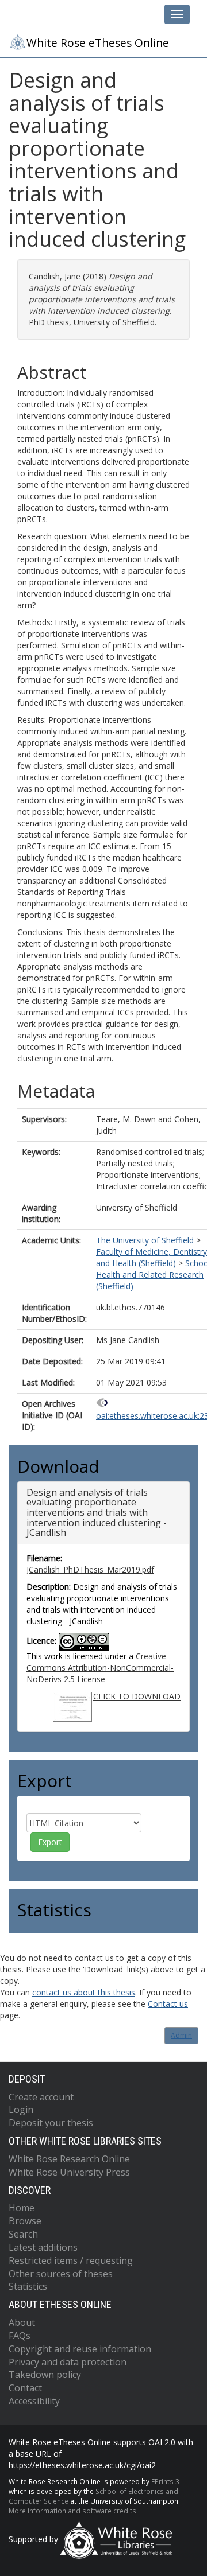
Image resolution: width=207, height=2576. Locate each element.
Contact (25, 2388)
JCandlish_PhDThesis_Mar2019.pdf (90, 1569)
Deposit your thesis (51, 2123)
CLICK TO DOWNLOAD (137, 1696)
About (22, 2322)
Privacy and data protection (68, 2362)
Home (22, 2208)
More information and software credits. (73, 2511)
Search (23, 2234)
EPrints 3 (165, 2481)
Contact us (168, 2004)
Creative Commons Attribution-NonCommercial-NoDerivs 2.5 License (100, 1668)
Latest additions (43, 2247)
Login (21, 2110)
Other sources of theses (61, 2274)
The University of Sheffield (145, 1240)
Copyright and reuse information (80, 2349)
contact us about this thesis (84, 1992)
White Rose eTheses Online (98, 43)
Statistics (28, 2286)
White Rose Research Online (69, 2159)
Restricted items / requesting (71, 2260)
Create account (41, 2097)
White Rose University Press (69, 2172)
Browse (25, 2221)
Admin (181, 2035)
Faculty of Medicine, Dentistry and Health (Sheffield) (152, 1257)
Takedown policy (45, 2375)
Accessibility (34, 2401)
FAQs (20, 2336)
